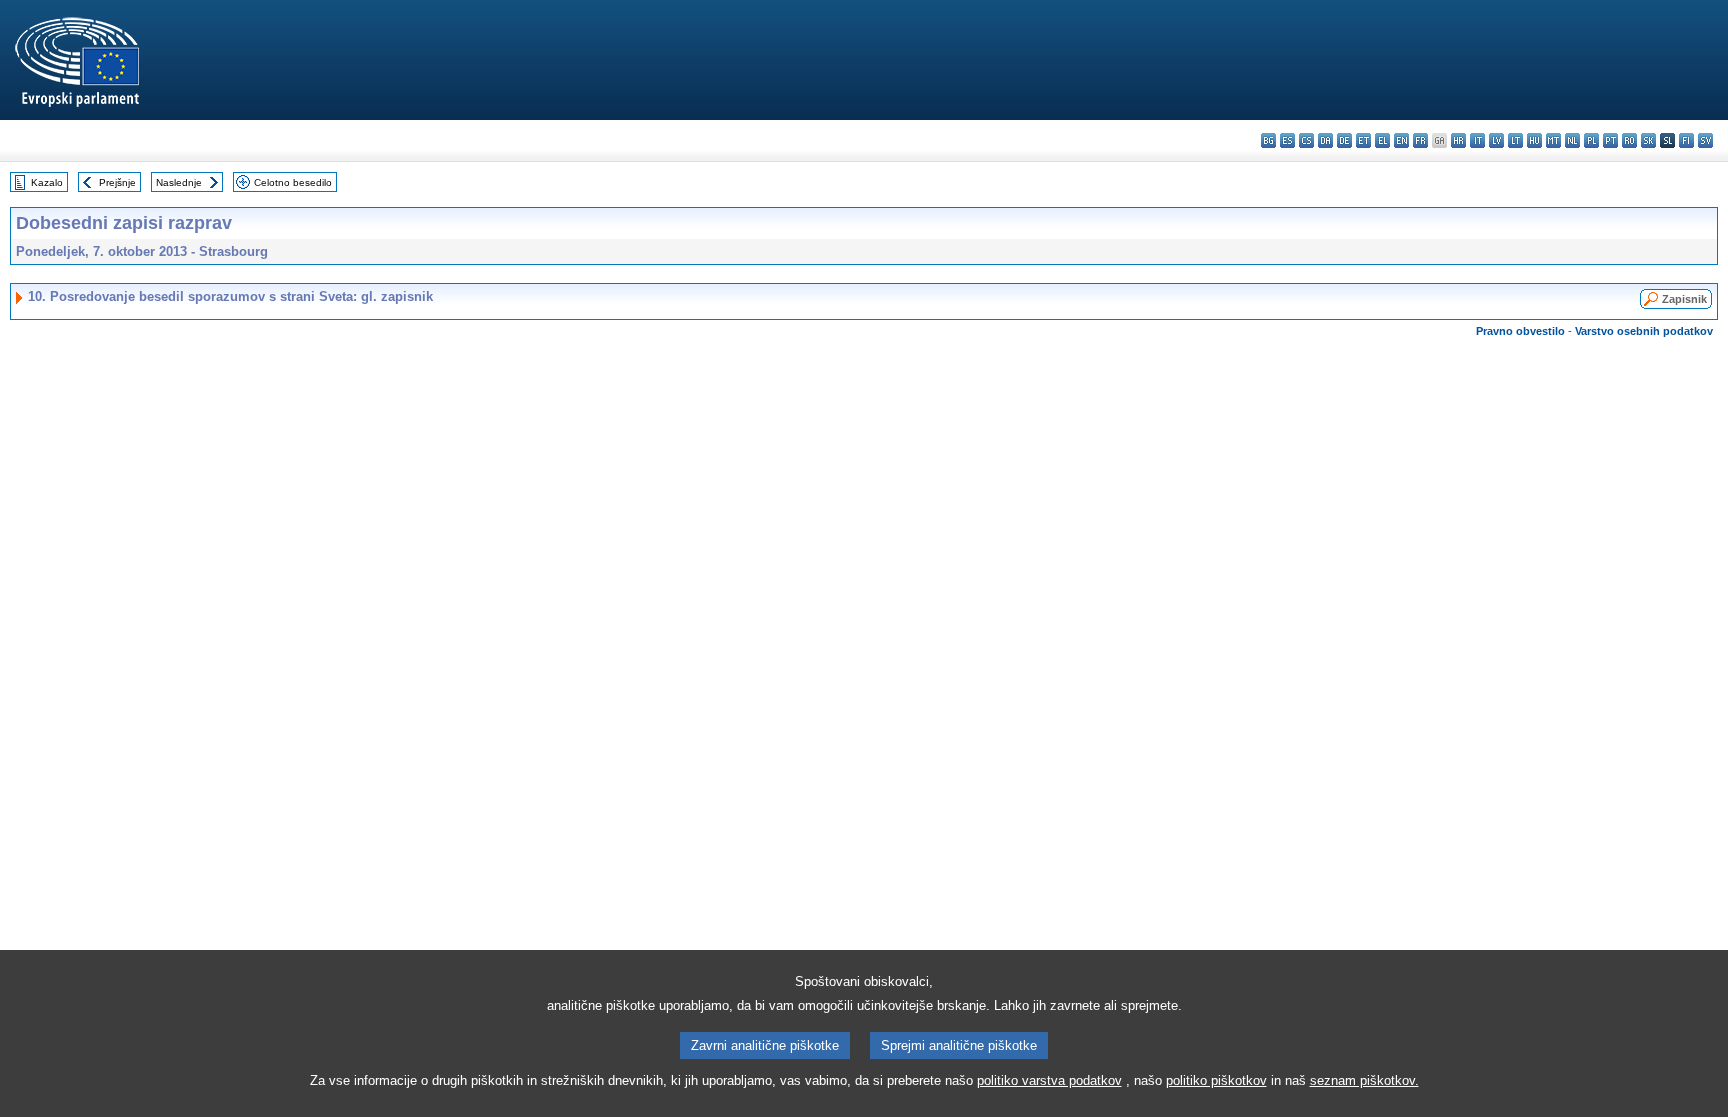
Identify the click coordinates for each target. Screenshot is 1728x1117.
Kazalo (47, 182)
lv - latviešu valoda (1496, 140)
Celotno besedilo (293, 182)
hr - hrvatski (1458, 140)
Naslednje (179, 182)
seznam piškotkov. (1364, 1080)
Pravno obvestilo (1520, 331)
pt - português (1610, 140)
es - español (1287, 140)
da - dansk (1325, 140)
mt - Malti (1553, 140)
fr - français (1420, 140)
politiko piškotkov (1216, 1080)
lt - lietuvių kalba (1515, 140)
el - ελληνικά (1382, 140)
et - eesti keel (1363, 140)
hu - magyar (1534, 140)
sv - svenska (1705, 140)
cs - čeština (1306, 140)
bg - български (1268, 140)
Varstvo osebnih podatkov (1644, 331)
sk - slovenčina (1648, 140)
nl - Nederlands (1572, 140)
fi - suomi (1686, 140)
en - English (1401, 140)
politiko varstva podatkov (1049, 1080)
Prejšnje (117, 182)
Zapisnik (1684, 299)
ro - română (1629, 140)
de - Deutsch (1344, 140)
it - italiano (1477, 140)
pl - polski (1591, 140)
